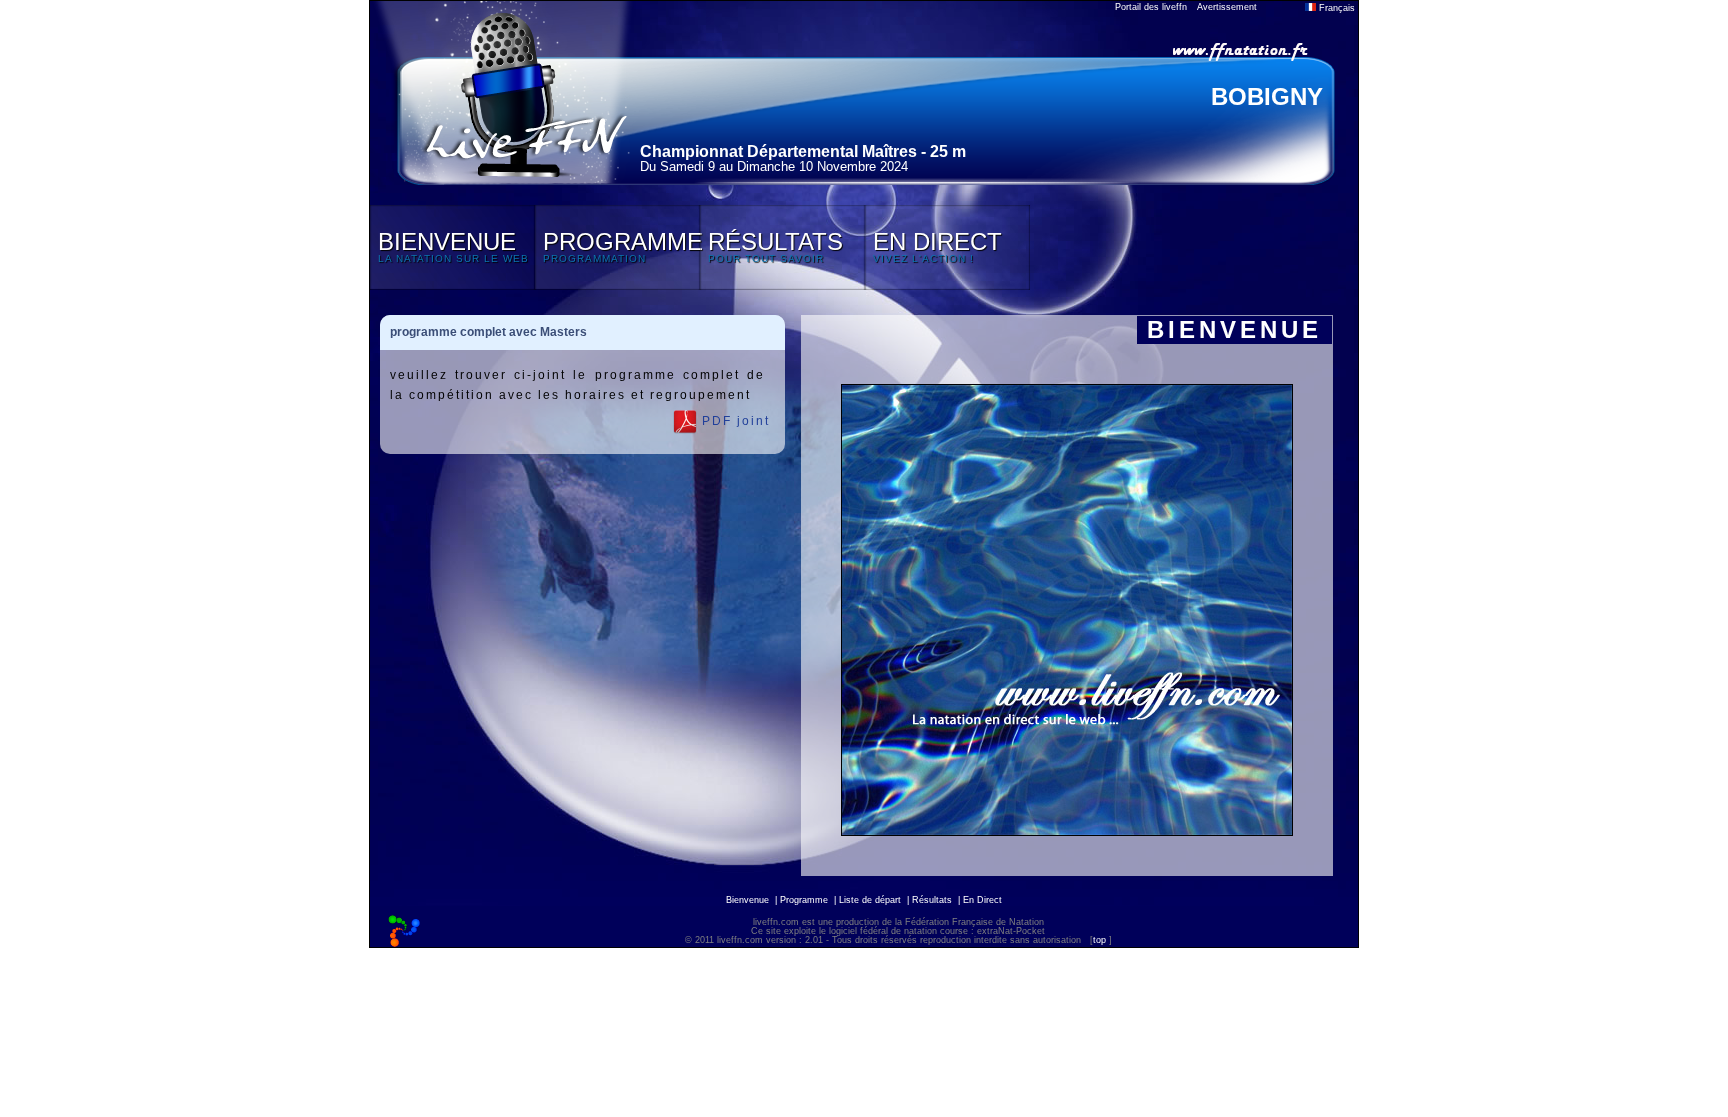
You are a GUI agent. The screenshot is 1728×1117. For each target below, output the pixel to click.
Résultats (932, 900)
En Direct (982, 900)
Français (1335, 8)
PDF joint (733, 421)
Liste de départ (870, 900)
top (1099, 940)
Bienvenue (747, 900)
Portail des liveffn (1151, 7)
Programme (804, 900)
